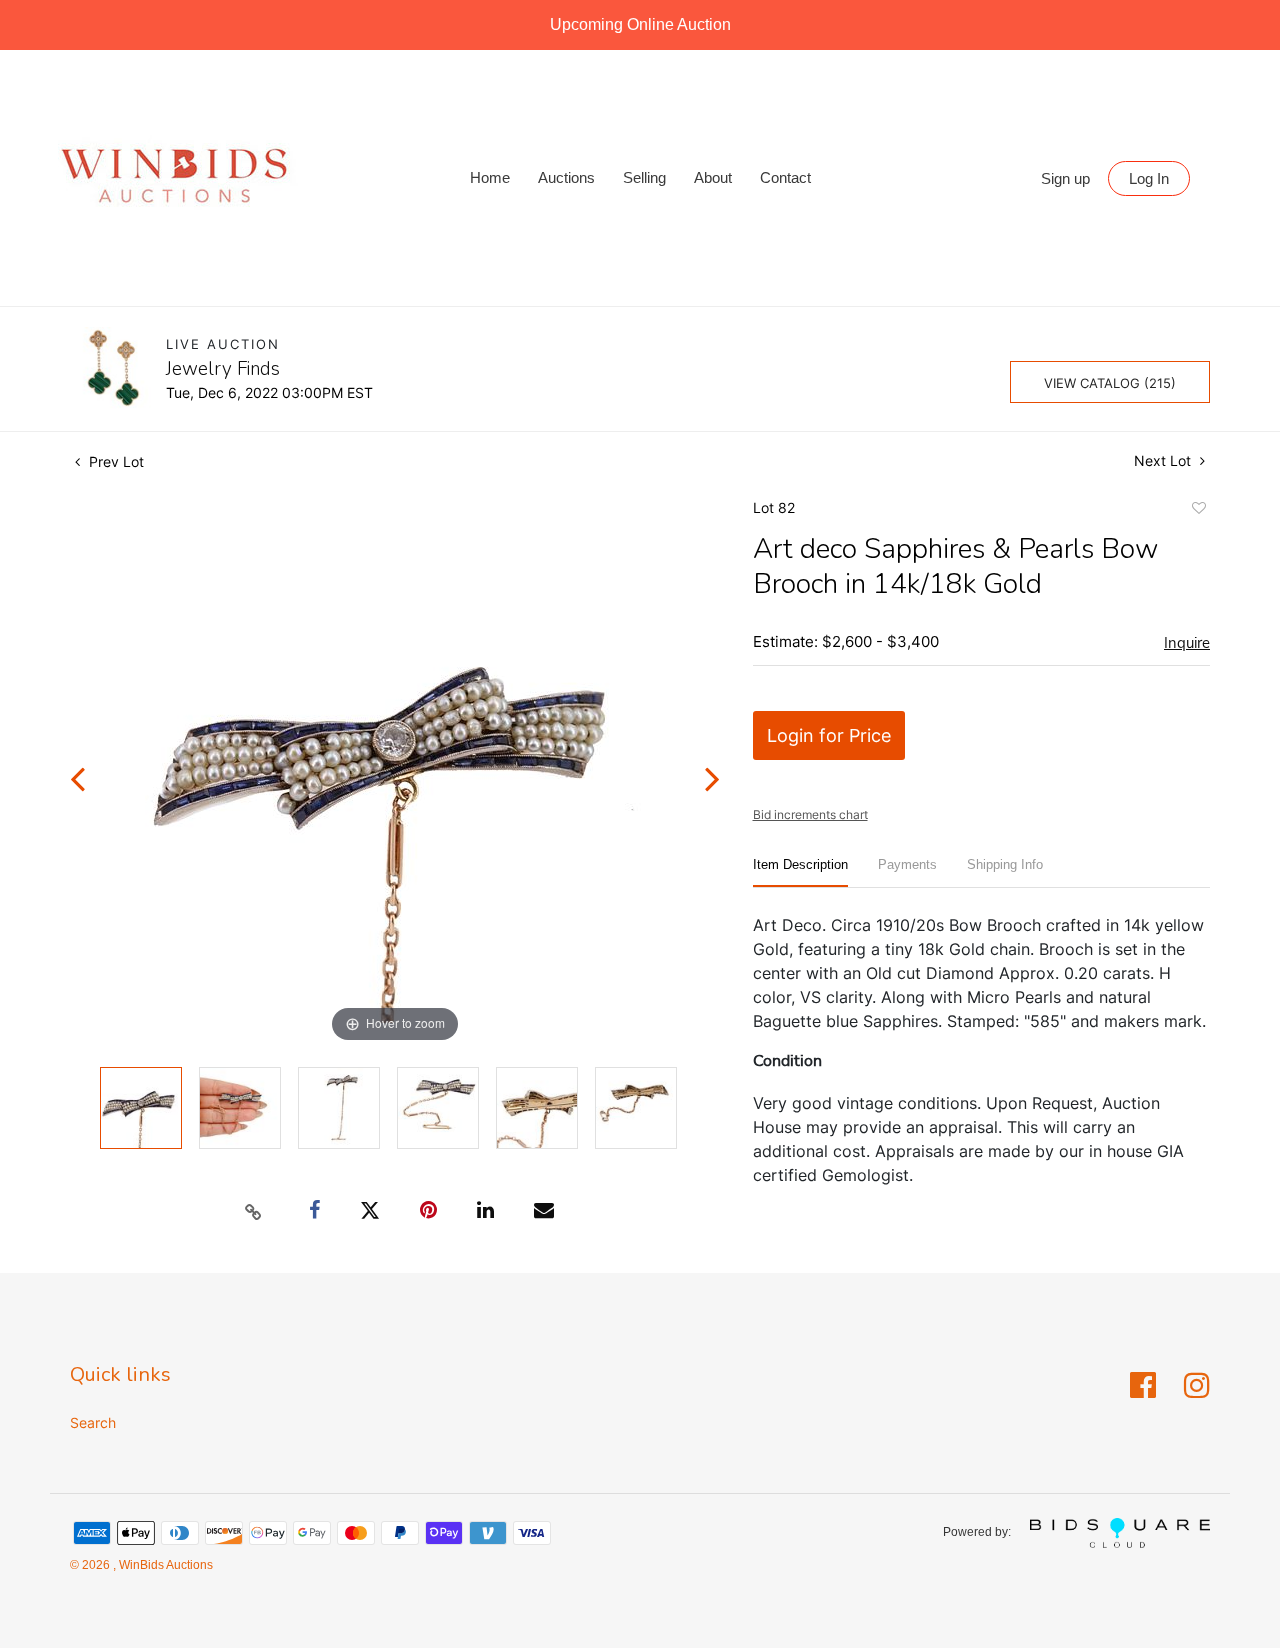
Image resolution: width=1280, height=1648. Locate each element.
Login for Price (829, 735)
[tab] (800, 872)
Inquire (1187, 643)
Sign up (1065, 178)
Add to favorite (1198, 511)
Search (93, 1422)
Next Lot (1164, 460)
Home (490, 177)
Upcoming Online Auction (640, 24)
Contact (785, 177)
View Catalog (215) (1110, 383)
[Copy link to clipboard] (254, 1211)
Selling (644, 177)
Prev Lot (114, 461)
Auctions (566, 177)
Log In (1149, 178)
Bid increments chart (810, 814)
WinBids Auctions (164, 1565)
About (713, 177)
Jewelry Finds (223, 369)
